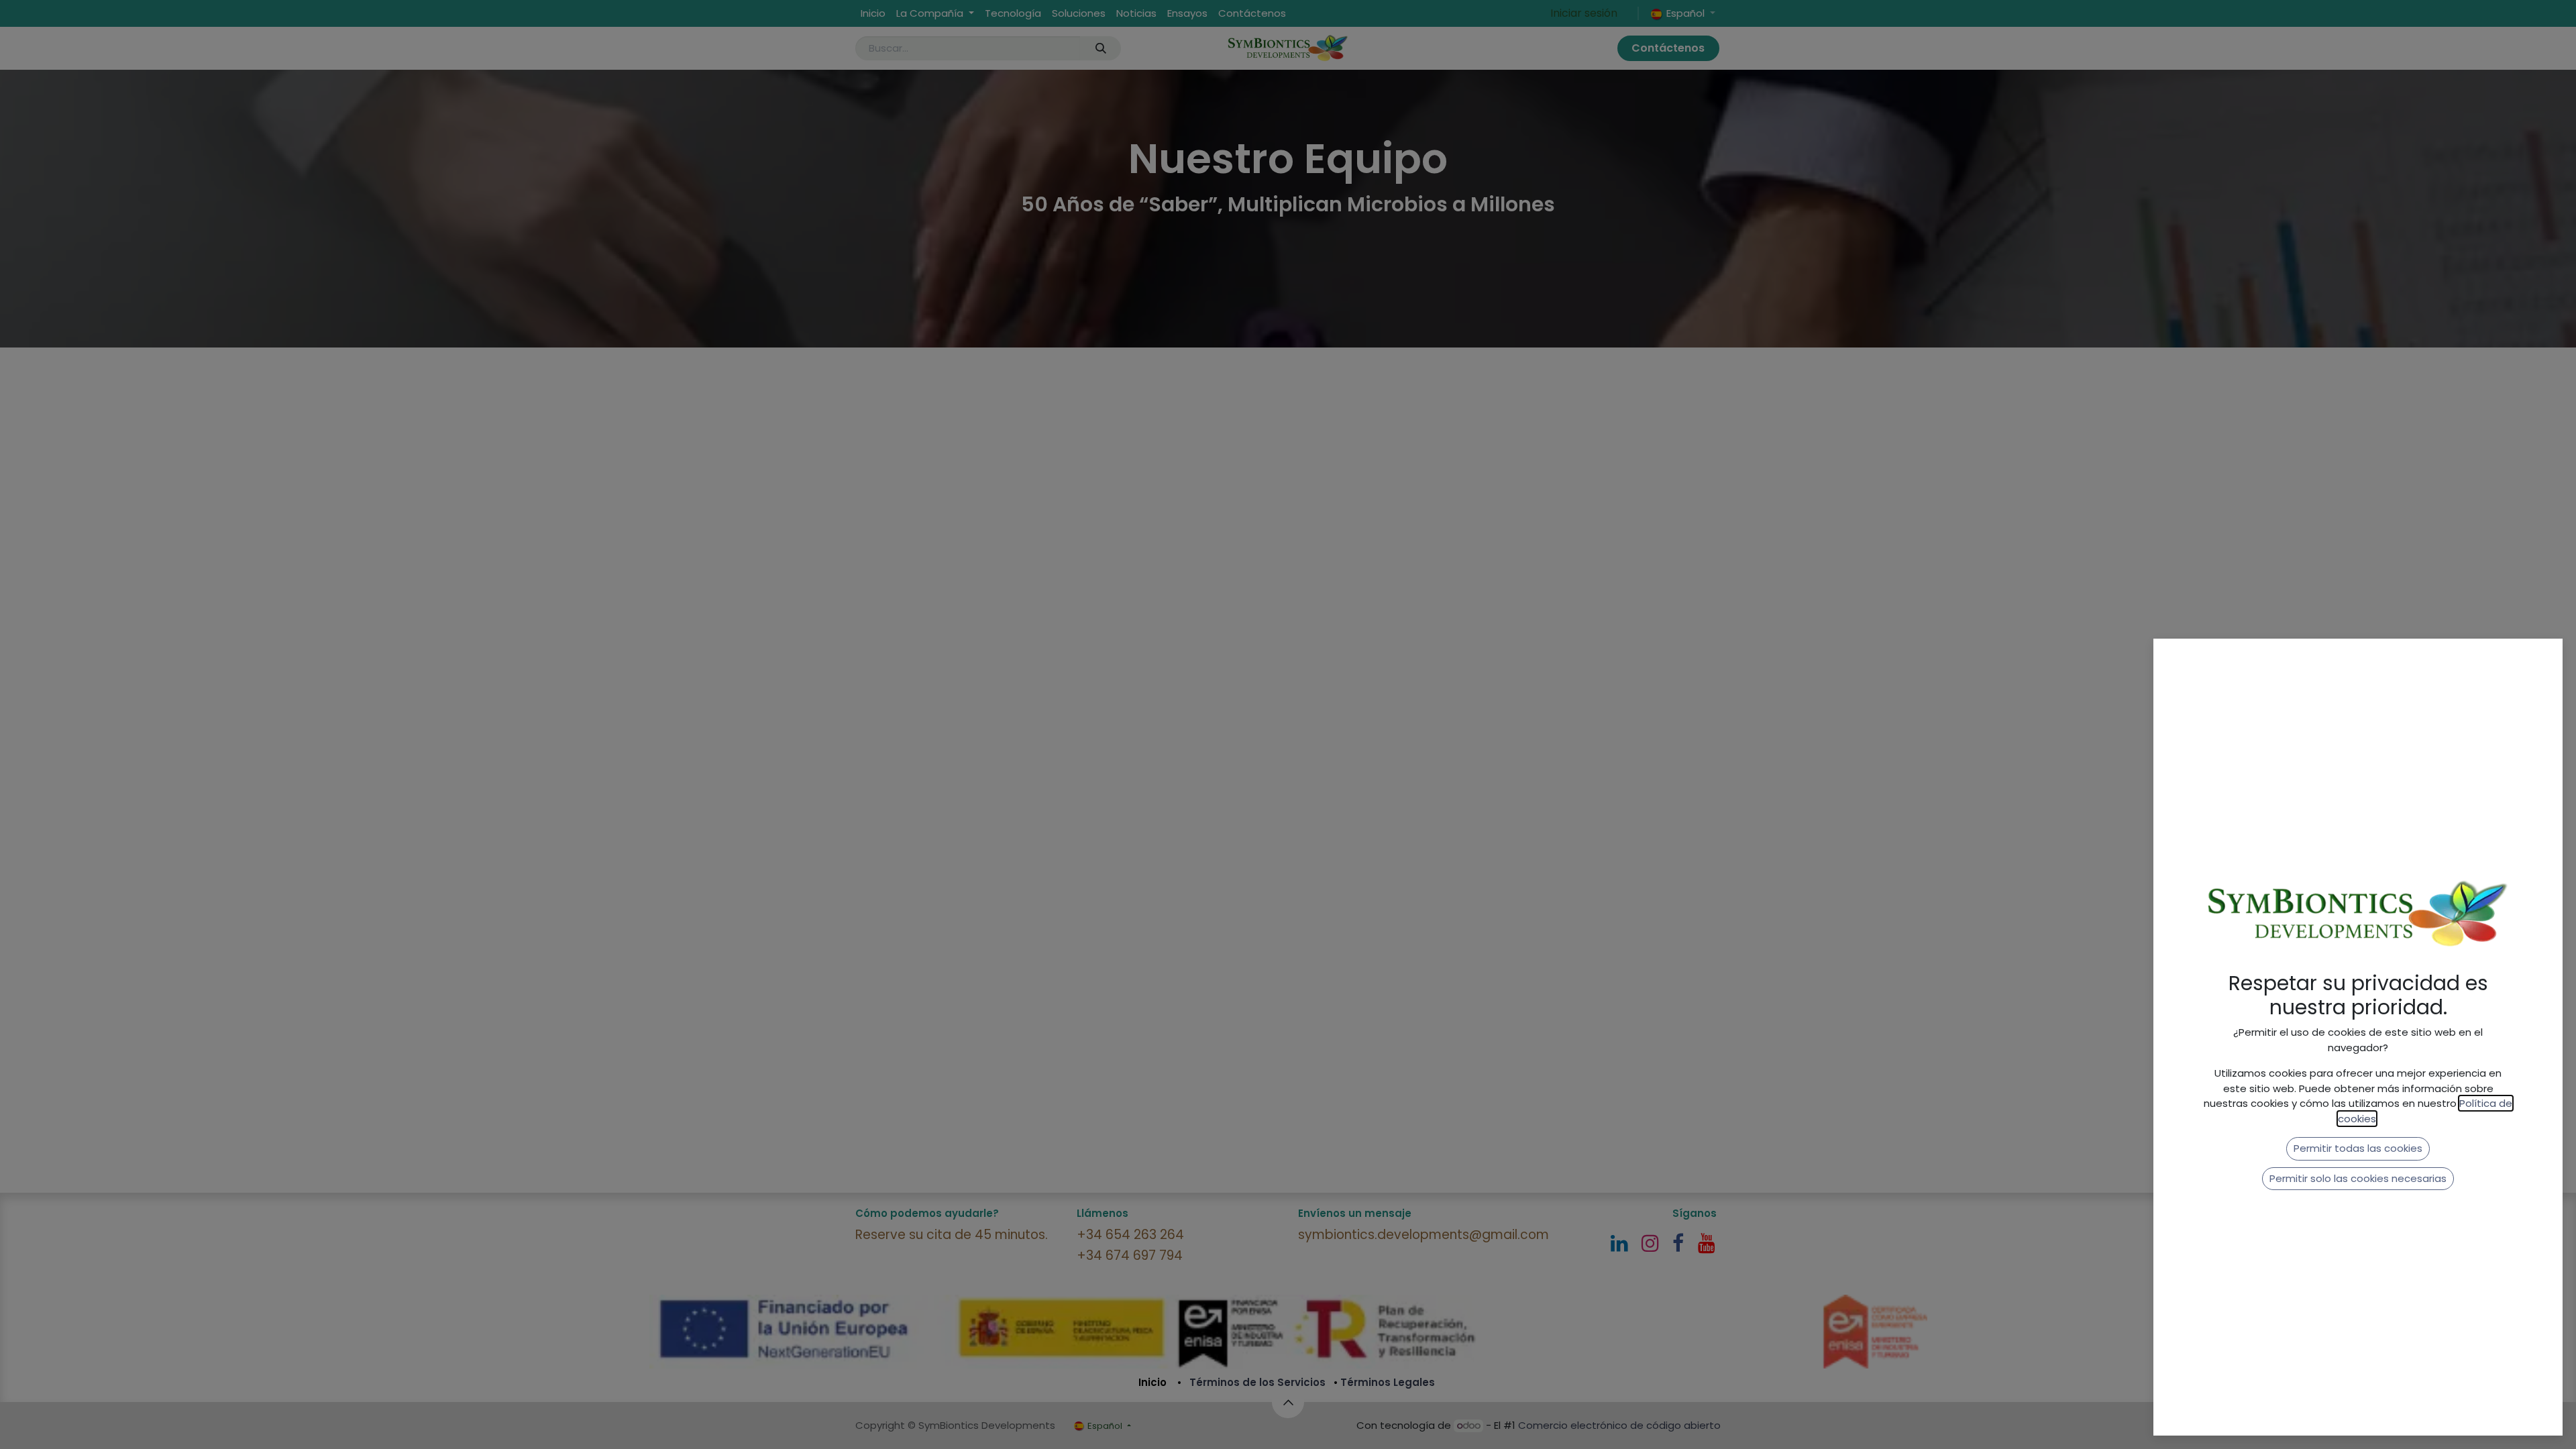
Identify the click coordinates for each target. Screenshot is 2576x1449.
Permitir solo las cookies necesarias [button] (2358, 1178)
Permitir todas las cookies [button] (2358, 1148)
